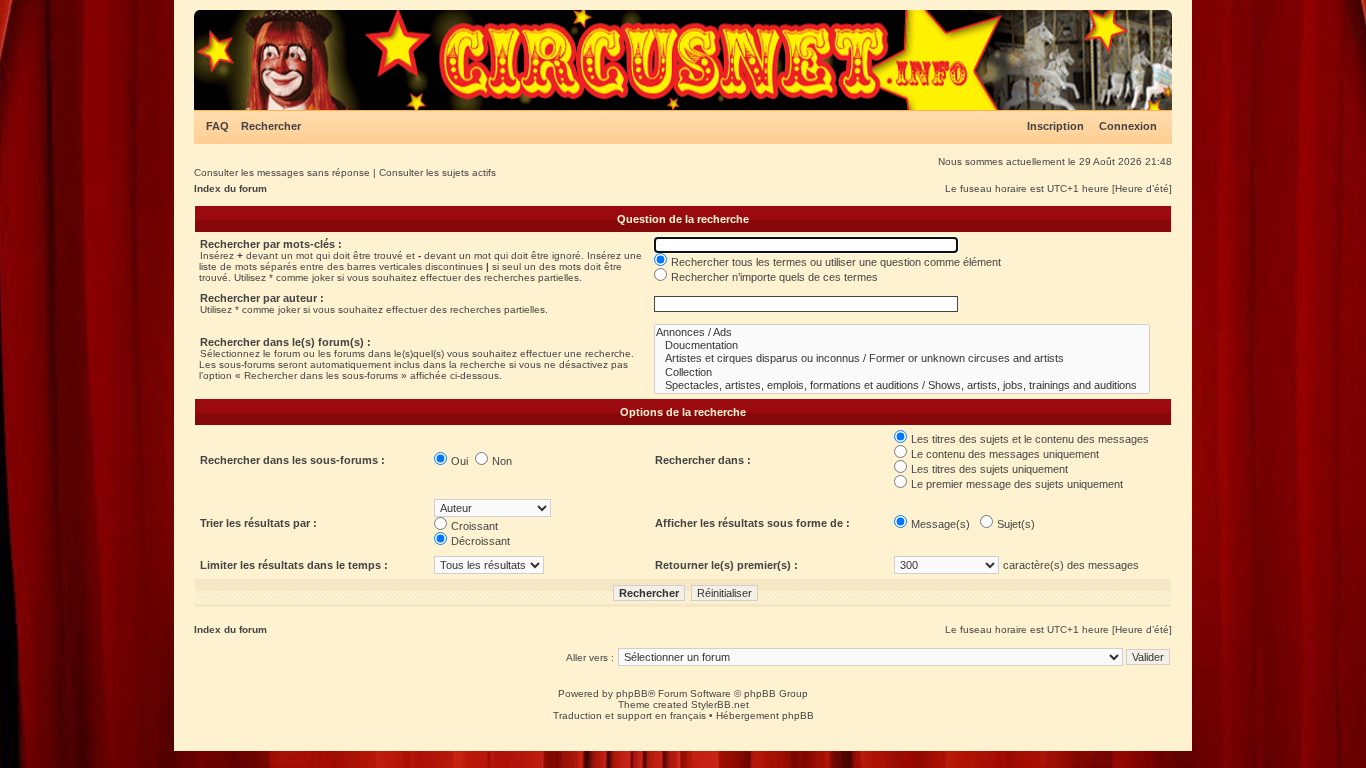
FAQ (217, 126)
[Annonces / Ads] (902, 332)
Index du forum (230, 188)
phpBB (632, 693)
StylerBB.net (720, 704)
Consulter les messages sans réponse (282, 172)
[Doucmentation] (902, 345)
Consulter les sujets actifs (437, 172)
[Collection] (902, 372)
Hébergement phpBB (765, 715)
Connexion (1128, 126)
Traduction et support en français (629, 715)
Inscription (1055, 126)
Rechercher (271, 126)
